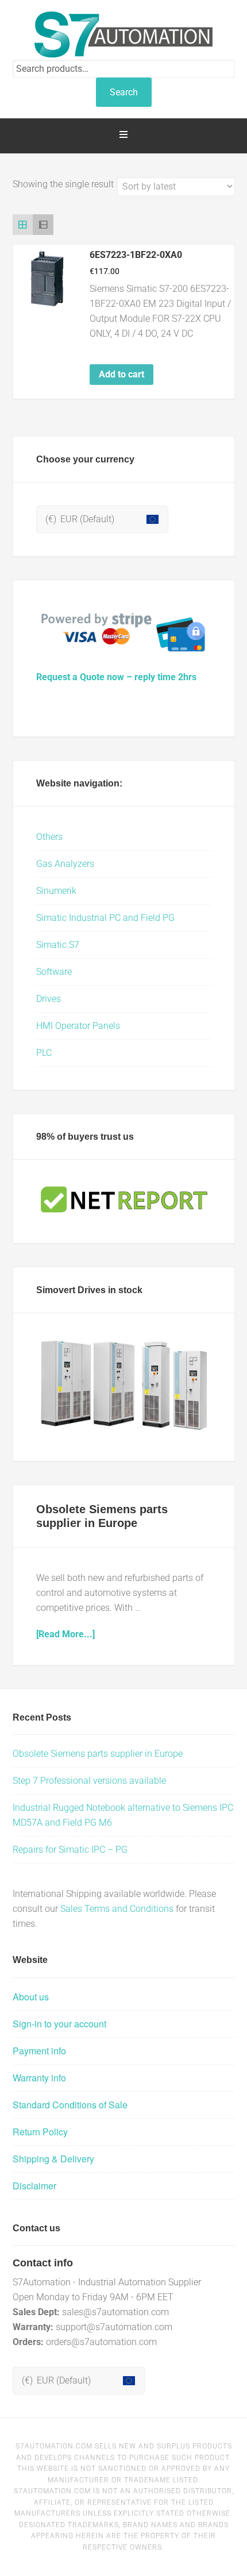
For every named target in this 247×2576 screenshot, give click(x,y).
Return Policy (40, 2132)
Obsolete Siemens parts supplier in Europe (98, 1754)
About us (31, 1997)
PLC (44, 1053)
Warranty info (39, 2078)
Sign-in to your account (59, 2024)
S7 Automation (124, 34)
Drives (49, 999)
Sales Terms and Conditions (117, 1909)
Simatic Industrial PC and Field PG (105, 918)
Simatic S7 (58, 945)
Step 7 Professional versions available (89, 1781)
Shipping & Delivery (53, 2159)
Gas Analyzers (65, 864)
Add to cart (121, 374)
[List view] (43, 225)
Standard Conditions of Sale (70, 2105)
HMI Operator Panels (78, 1026)
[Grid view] (23, 225)
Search (124, 92)
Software (54, 972)
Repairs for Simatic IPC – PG (70, 1850)
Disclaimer (34, 2186)
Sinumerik (56, 891)
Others (49, 837)
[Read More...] (65, 1634)
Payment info (39, 2051)
